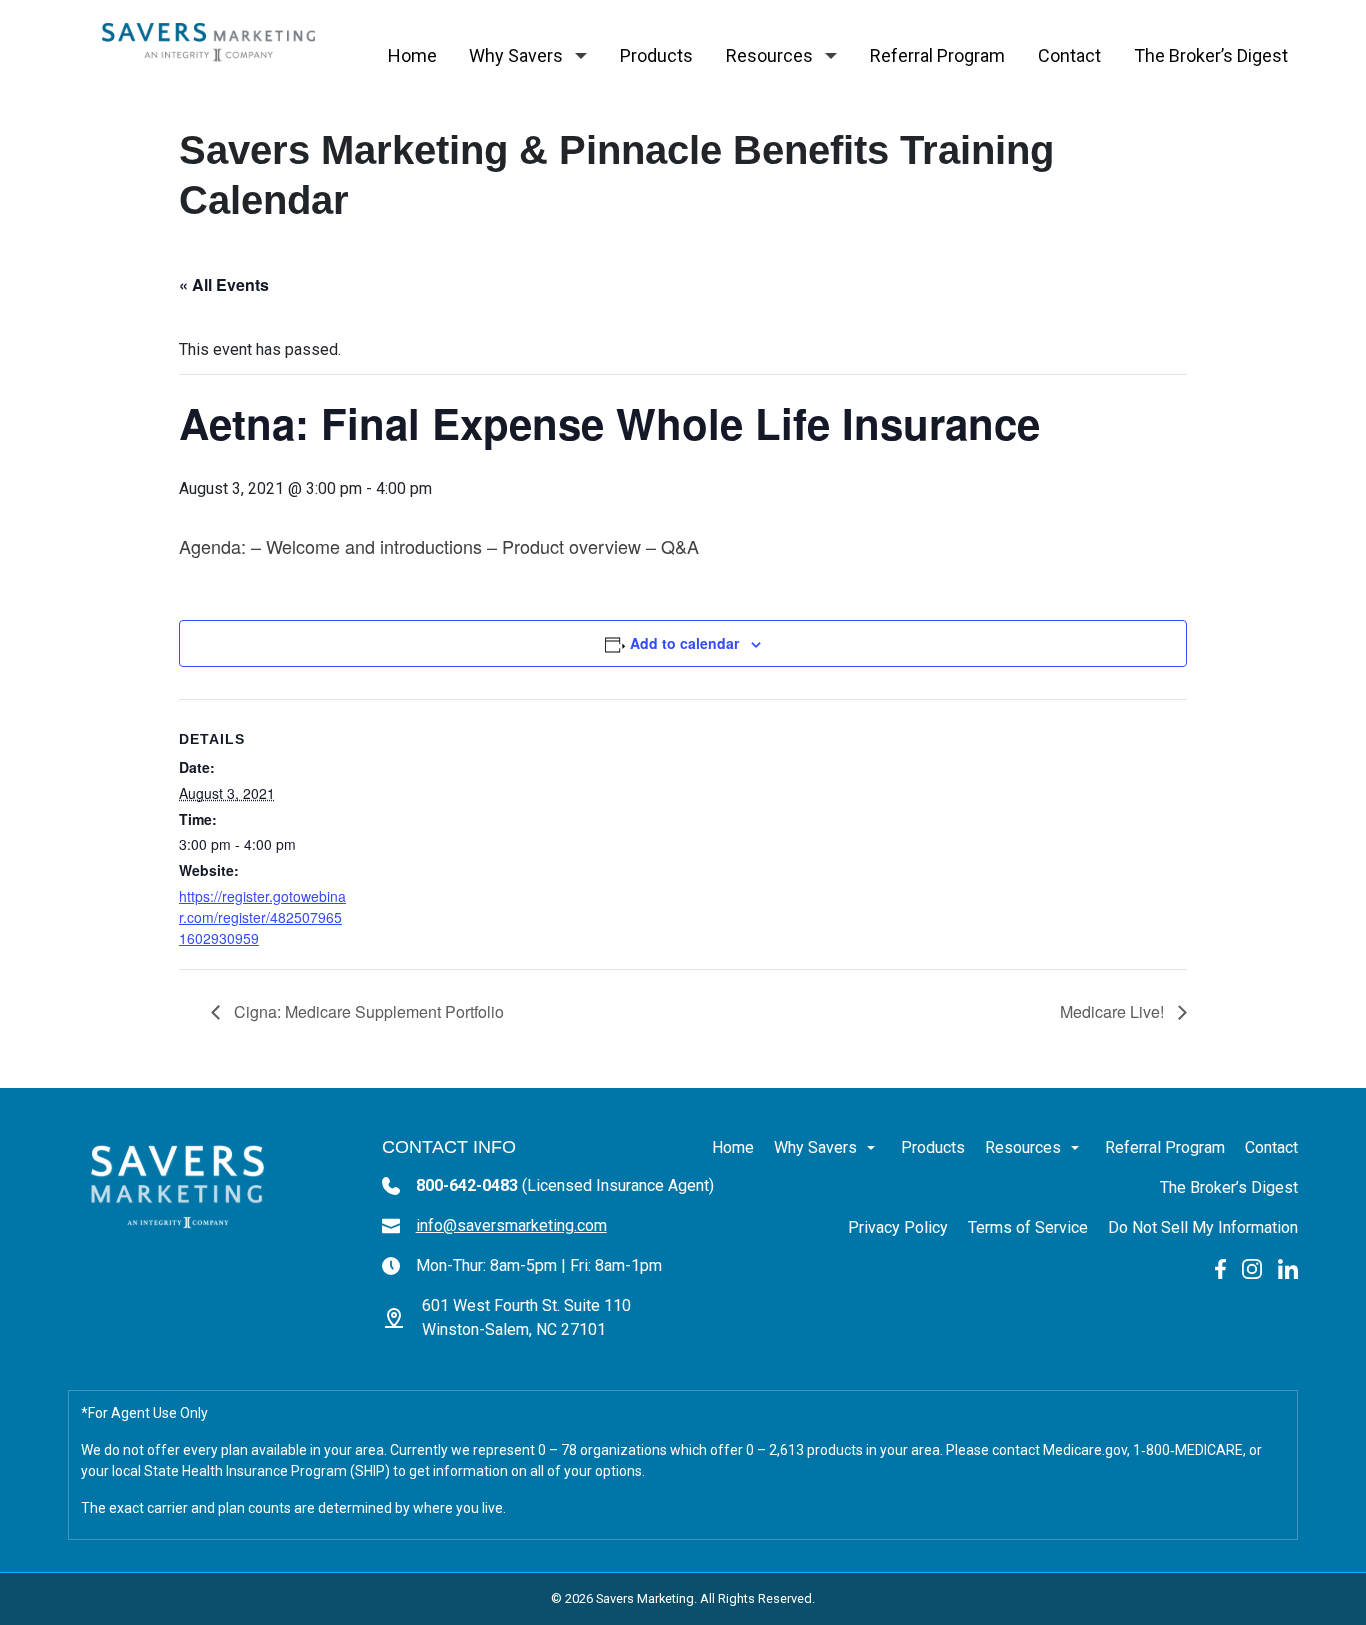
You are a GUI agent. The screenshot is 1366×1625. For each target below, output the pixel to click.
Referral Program (937, 55)
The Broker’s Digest (1211, 55)
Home (412, 55)
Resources (769, 55)
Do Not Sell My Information (1203, 1227)
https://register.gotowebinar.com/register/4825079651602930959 (262, 917)
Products (656, 55)
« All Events (224, 284)
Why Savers (516, 55)
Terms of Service (1028, 1227)
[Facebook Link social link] (1220, 1267)
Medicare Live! (1114, 1011)
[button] (581, 56)
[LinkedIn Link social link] (1288, 1267)
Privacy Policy (898, 1227)
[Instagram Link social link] (1252, 1267)
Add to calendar (684, 643)
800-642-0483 (565, 1185)
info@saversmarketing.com (511, 1225)
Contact (1069, 55)
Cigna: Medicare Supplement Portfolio (367, 1011)
